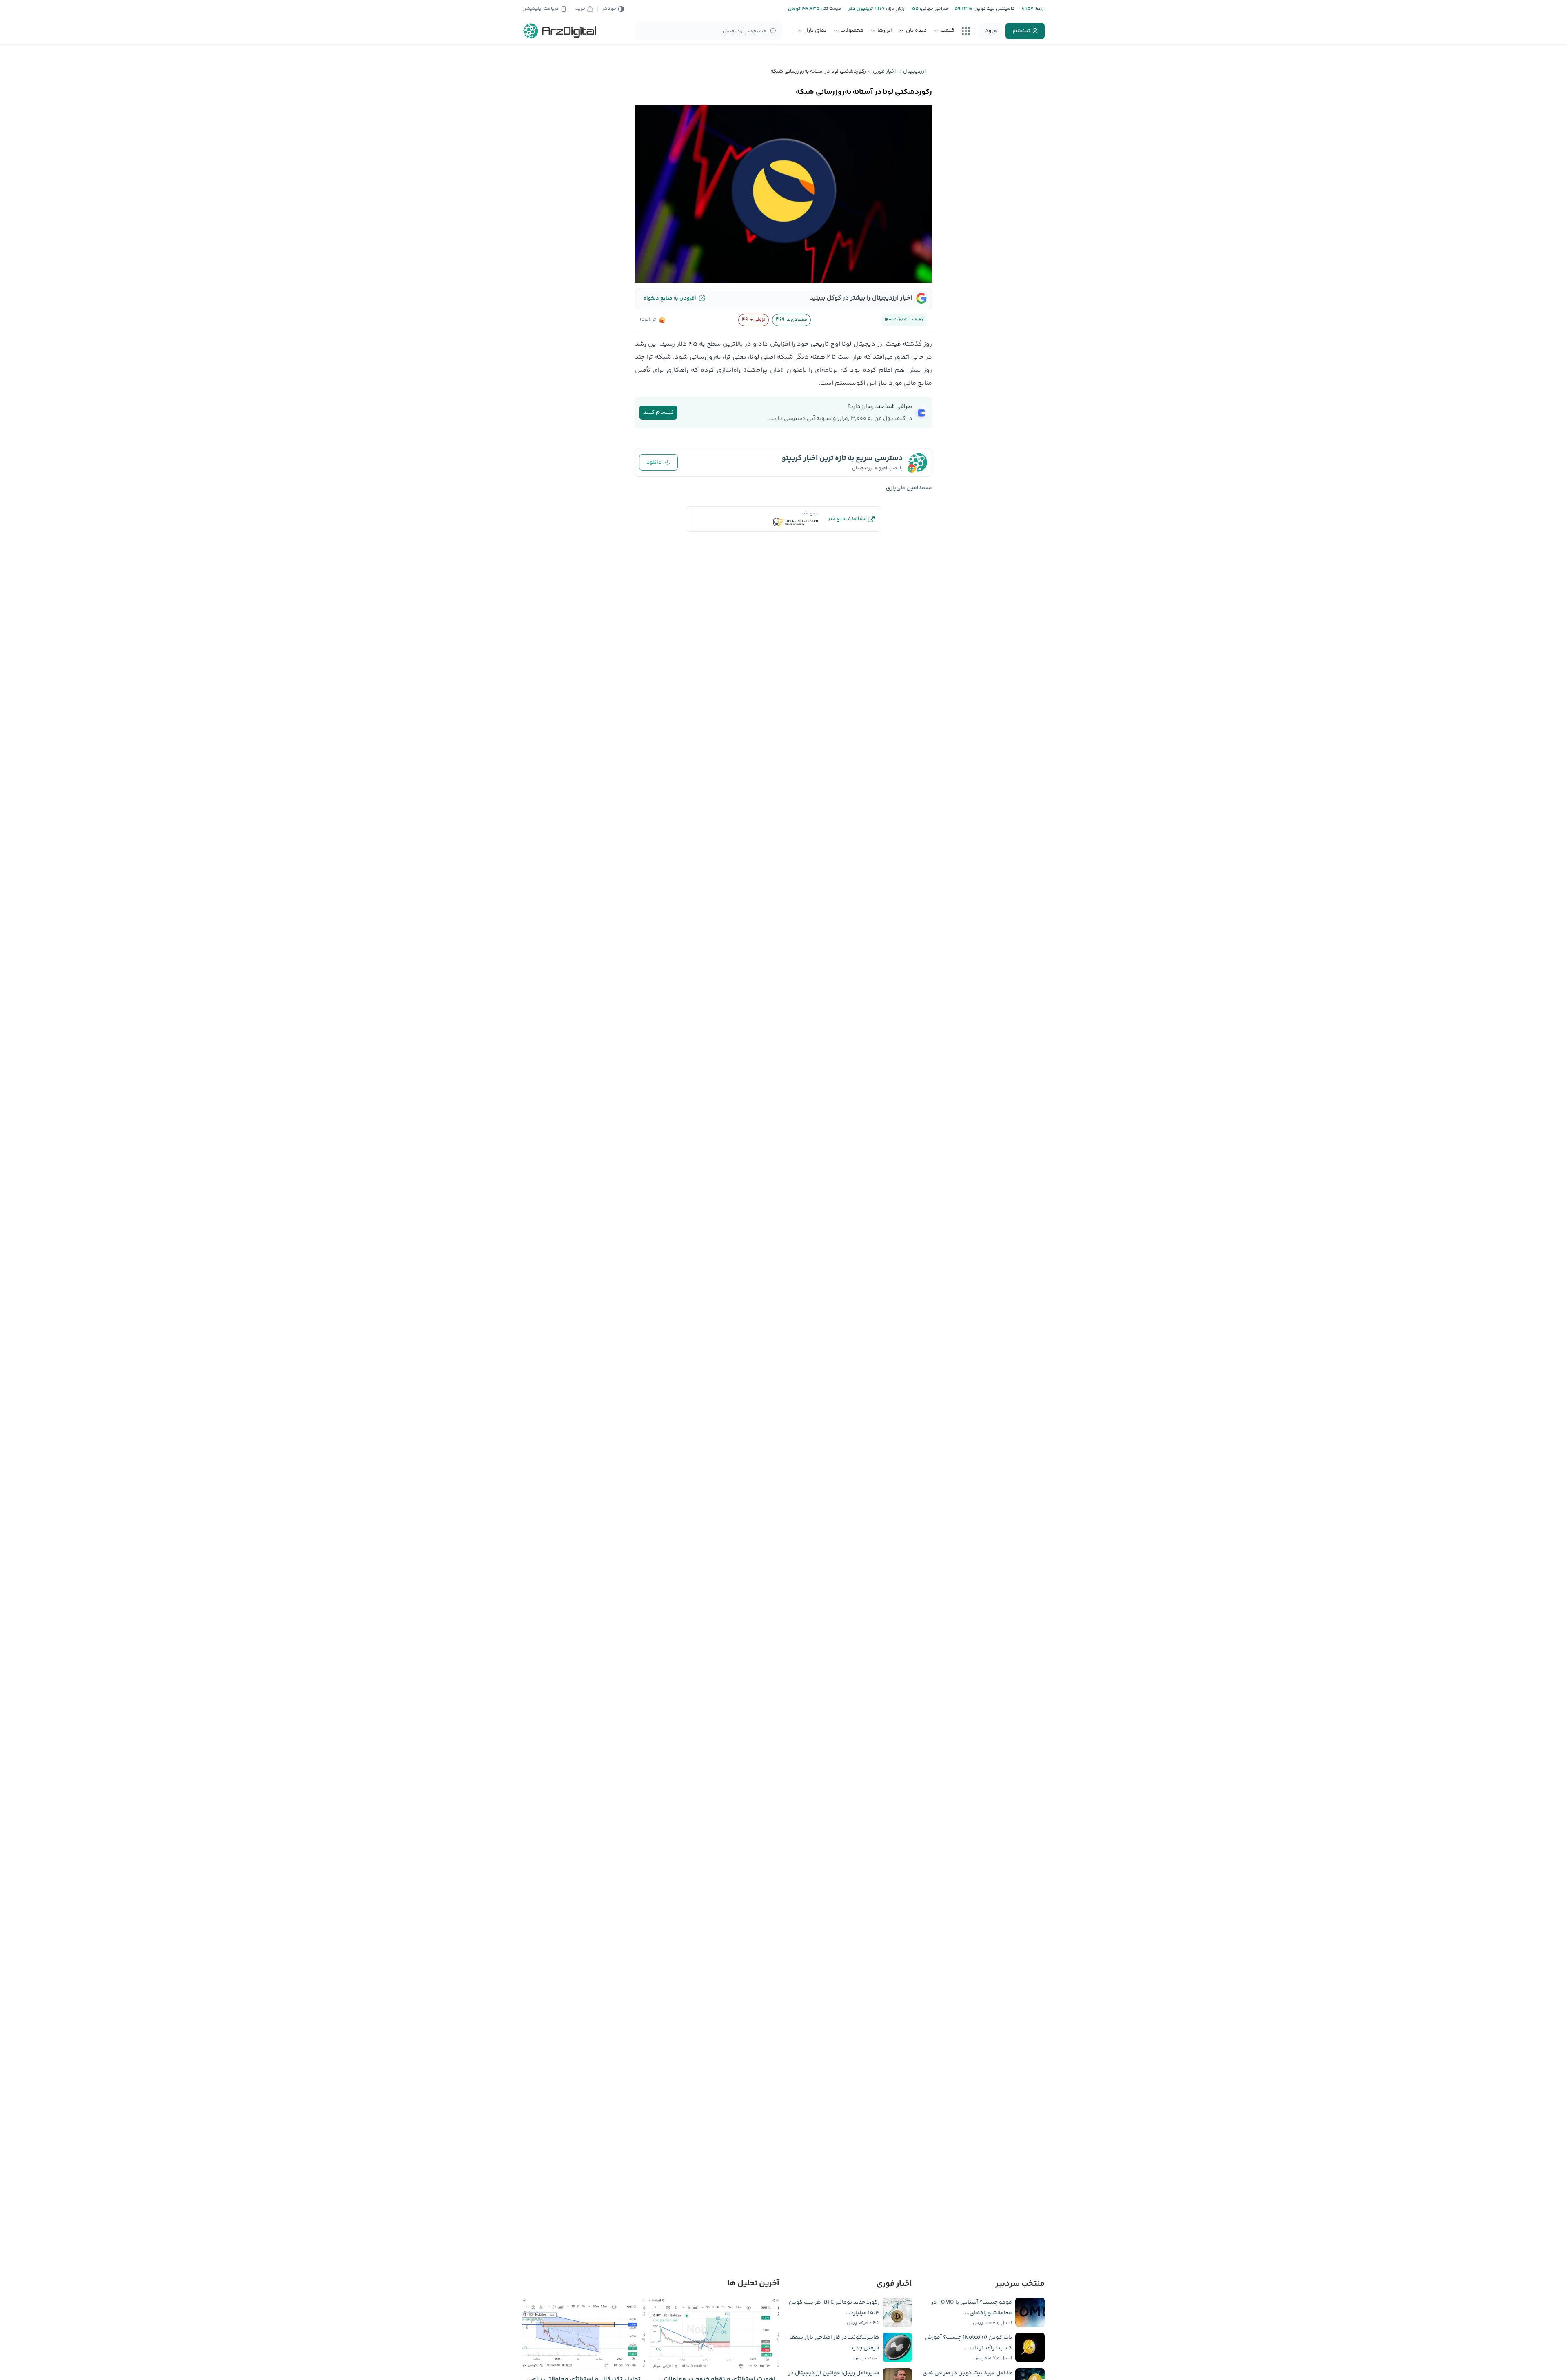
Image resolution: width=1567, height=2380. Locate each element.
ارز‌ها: (1039, 9)
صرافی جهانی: (933, 9)
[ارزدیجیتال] (560, 31)
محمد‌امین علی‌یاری (909, 488)
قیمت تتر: (830, 9)
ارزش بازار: (895, 9)
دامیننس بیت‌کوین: (993, 9)
